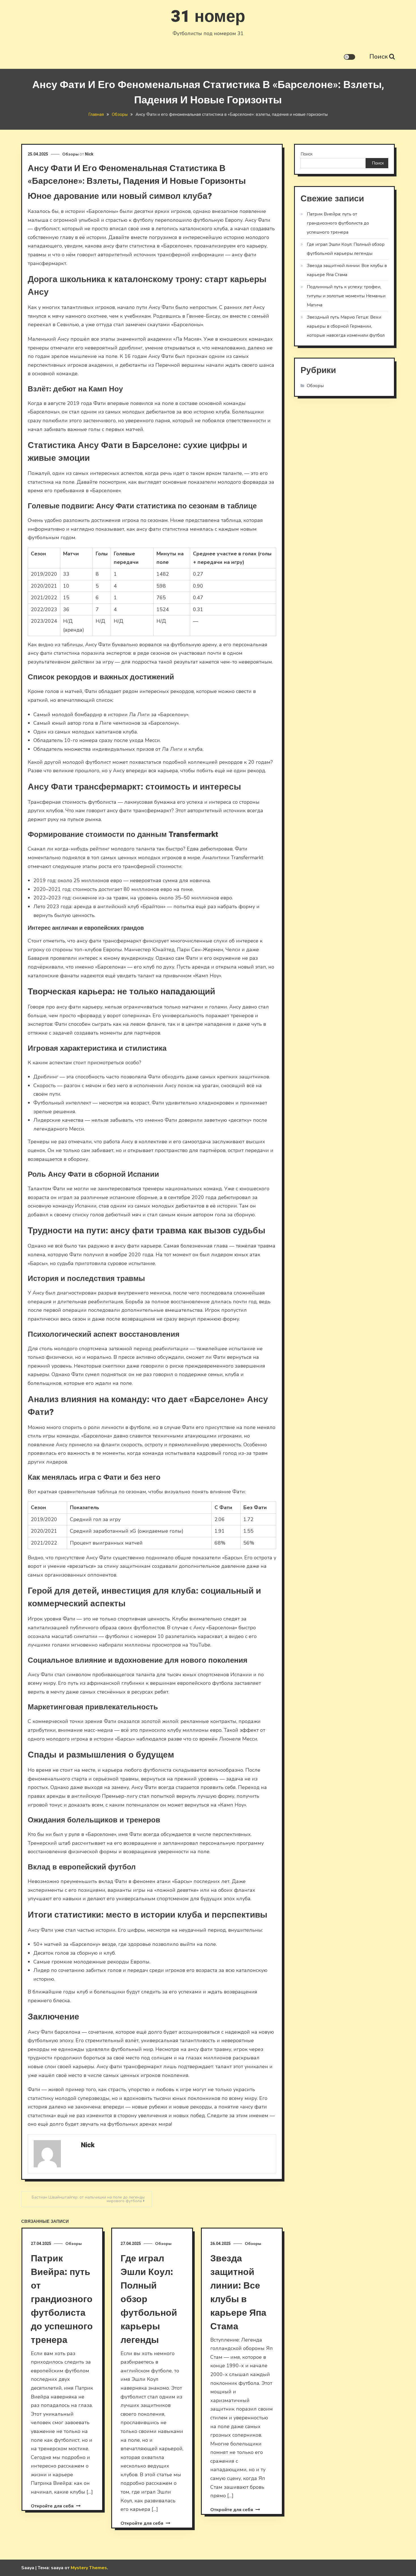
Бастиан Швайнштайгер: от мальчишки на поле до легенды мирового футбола (88, 2199)
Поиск (379, 57)
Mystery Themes (89, 2568)
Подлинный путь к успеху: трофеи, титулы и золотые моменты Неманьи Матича (346, 296)
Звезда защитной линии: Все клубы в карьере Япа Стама (238, 2292)
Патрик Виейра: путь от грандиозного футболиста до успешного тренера (62, 2299)
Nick (89, 154)
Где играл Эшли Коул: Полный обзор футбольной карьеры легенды (346, 249)
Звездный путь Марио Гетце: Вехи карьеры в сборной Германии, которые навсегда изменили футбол (346, 326)
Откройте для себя (53, 2506)
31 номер (208, 17)
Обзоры (70, 154)
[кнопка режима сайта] (349, 57)
